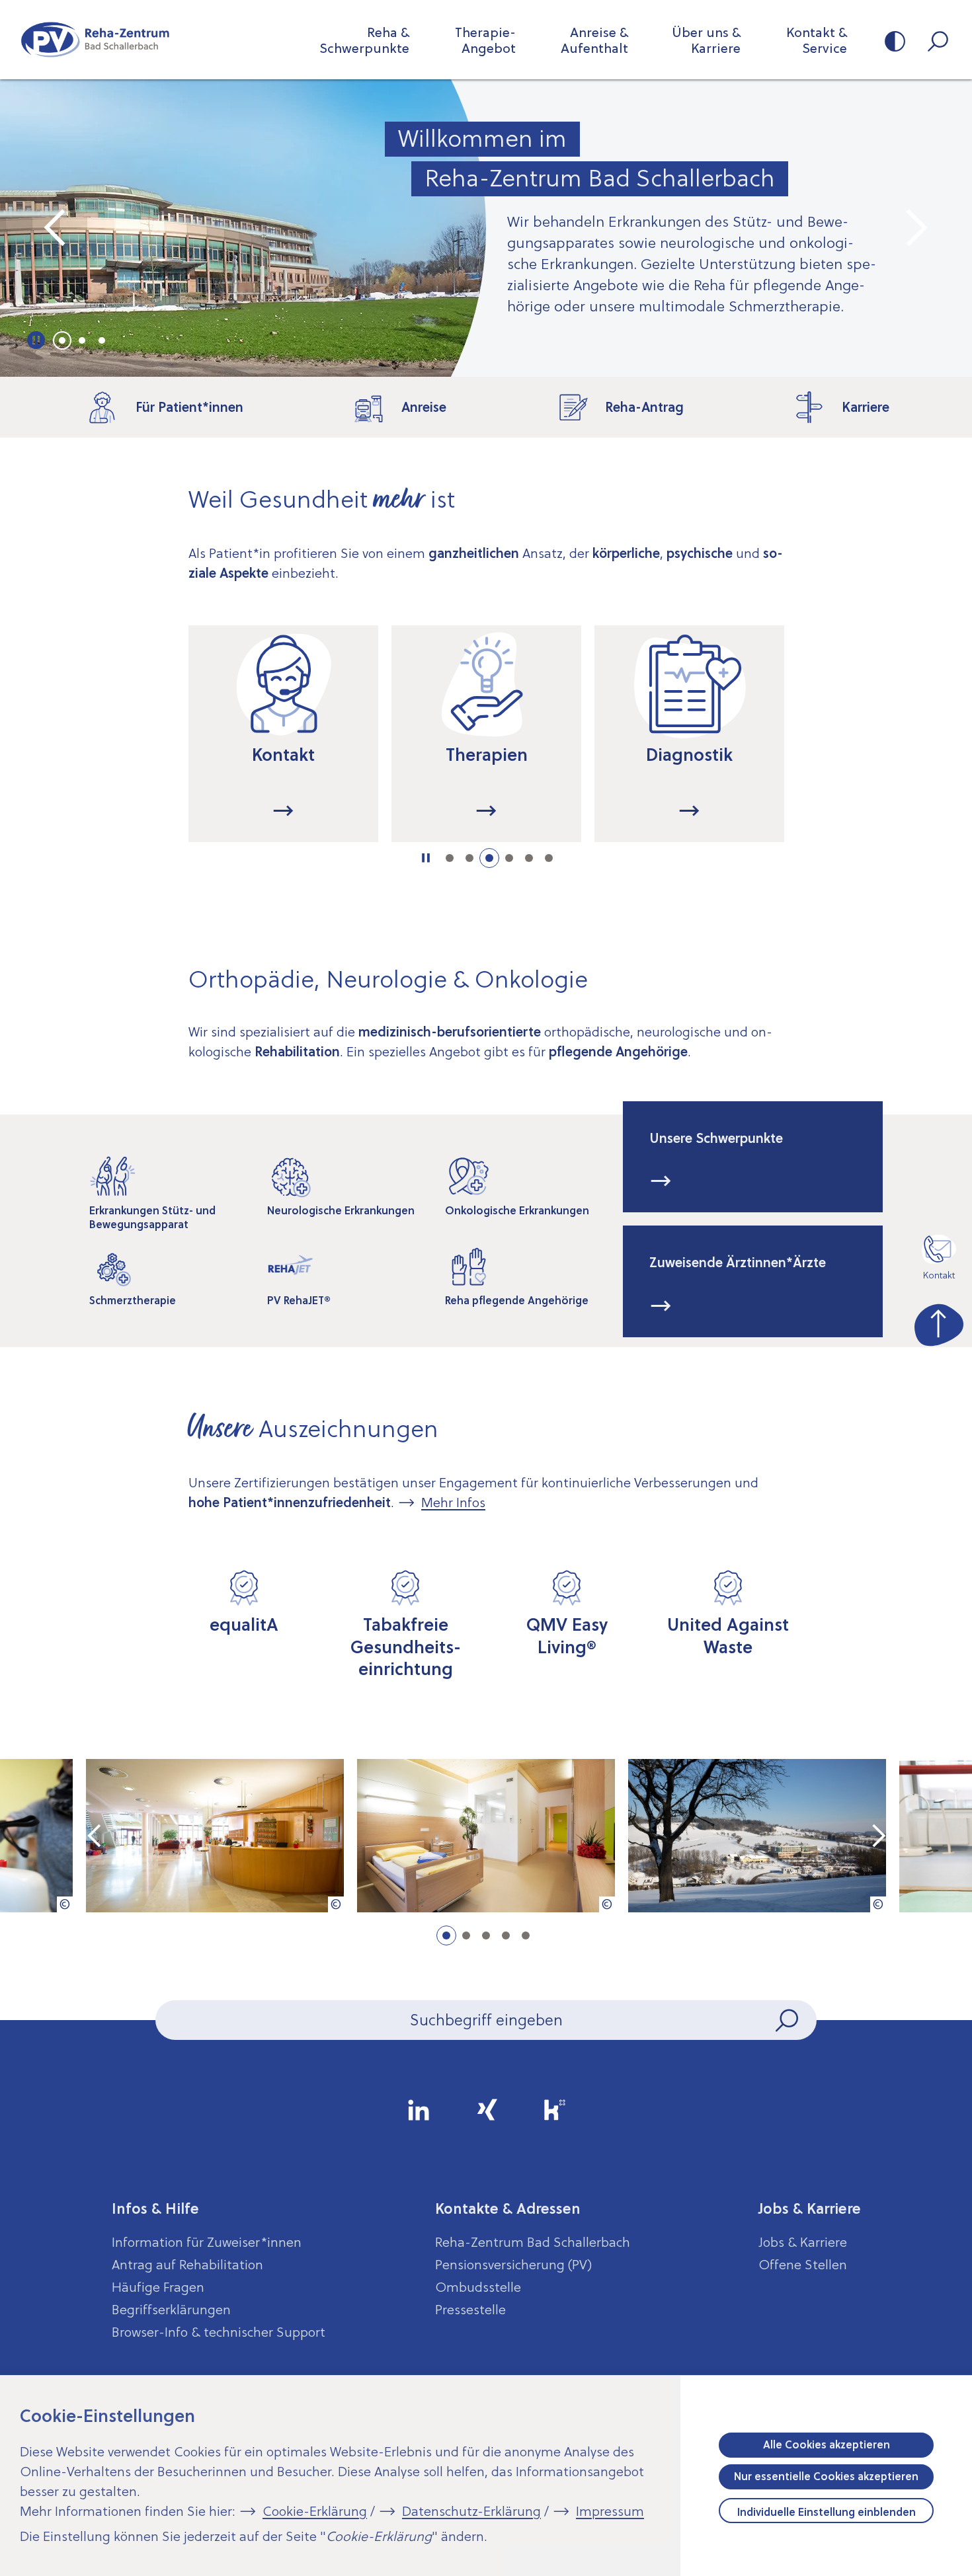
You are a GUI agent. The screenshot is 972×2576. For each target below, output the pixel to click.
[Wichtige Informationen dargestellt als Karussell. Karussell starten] (37, 340)
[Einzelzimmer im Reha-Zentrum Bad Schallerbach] (486, 1836)
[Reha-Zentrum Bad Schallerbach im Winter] (757, 1836)
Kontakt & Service (817, 40)
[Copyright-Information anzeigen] (65, 1904)
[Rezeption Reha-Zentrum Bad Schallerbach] (215, 1836)
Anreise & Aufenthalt (594, 40)
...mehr (358, 811)
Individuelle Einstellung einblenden (827, 2512)
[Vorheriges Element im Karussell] (57, 228)
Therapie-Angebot (485, 40)
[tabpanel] (486, 228)
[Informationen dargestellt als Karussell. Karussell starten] (426, 858)
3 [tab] (102, 340)
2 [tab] (82, 340)
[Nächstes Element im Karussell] (915, 228)
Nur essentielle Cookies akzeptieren (826, 2476)
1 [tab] (62, 340)
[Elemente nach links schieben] (138, 747)
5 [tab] (529, 858)
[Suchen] (788, 2020)
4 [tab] (509, 858)
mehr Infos (661, 1181)
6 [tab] (549, 858)
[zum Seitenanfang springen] (939, 1322)
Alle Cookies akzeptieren (827, 2444)
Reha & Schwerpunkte (364, 40)
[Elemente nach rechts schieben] (834, 747)
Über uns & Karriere (706, 40)
